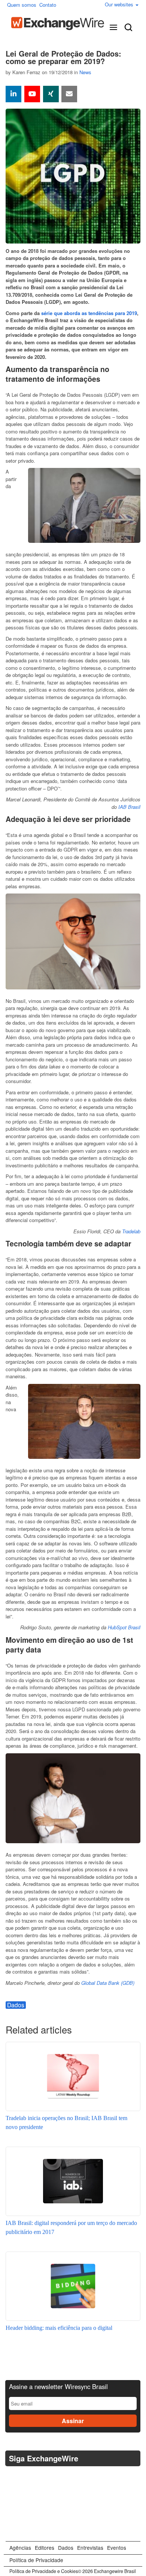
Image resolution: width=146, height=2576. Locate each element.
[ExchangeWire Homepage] (58, 24)
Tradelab (131, 1231)
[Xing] (51, 94)
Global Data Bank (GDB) (108, 1983)
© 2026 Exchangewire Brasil (107, 2571)
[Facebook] (31, 2477)
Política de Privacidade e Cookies (44, 2571)
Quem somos (22, 5)
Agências (20, 2548)
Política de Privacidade (36, 2560)
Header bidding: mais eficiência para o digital (59, 2328)
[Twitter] (13, 2477)
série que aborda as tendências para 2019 (89, 313)
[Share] (13, 94)
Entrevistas (90, 2548)
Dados (16, 2005)
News (85, 72)
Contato (48, 5)
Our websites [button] (120, 4)
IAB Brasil (129, 807)
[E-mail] (69, 94)
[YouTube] (32, 94)
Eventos (117, 2548)
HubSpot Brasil (124, 1627)
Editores (45, 2548)
